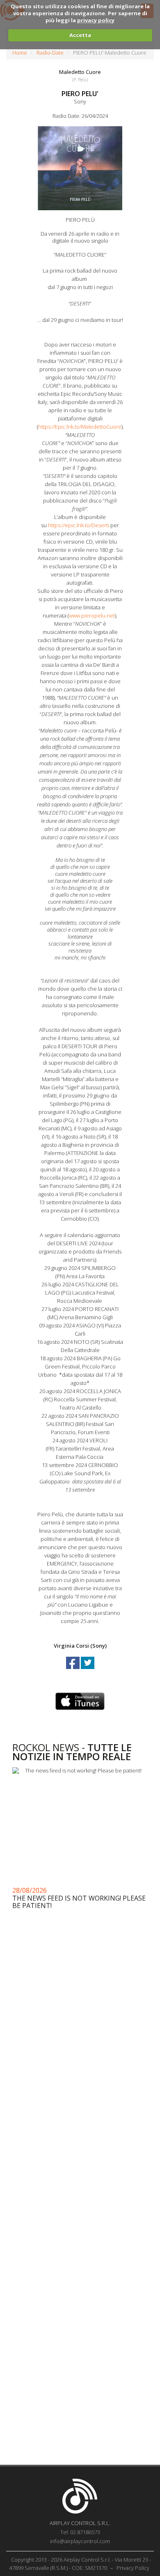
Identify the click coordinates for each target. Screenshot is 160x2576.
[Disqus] (80, 2131)
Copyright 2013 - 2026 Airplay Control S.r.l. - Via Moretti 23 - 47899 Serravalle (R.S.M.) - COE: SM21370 (80, 2564)
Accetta (80, 35)
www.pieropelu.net (92, 615)
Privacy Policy (133, 2568)
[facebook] (73, 1670)
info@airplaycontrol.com (80, 2541)
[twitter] (88, 1670)
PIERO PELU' (80, 94)
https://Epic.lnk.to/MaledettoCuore (80, 427)
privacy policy (96, 20)
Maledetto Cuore (80, 72)
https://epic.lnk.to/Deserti (79, 525)
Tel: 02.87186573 (80, 2532)
